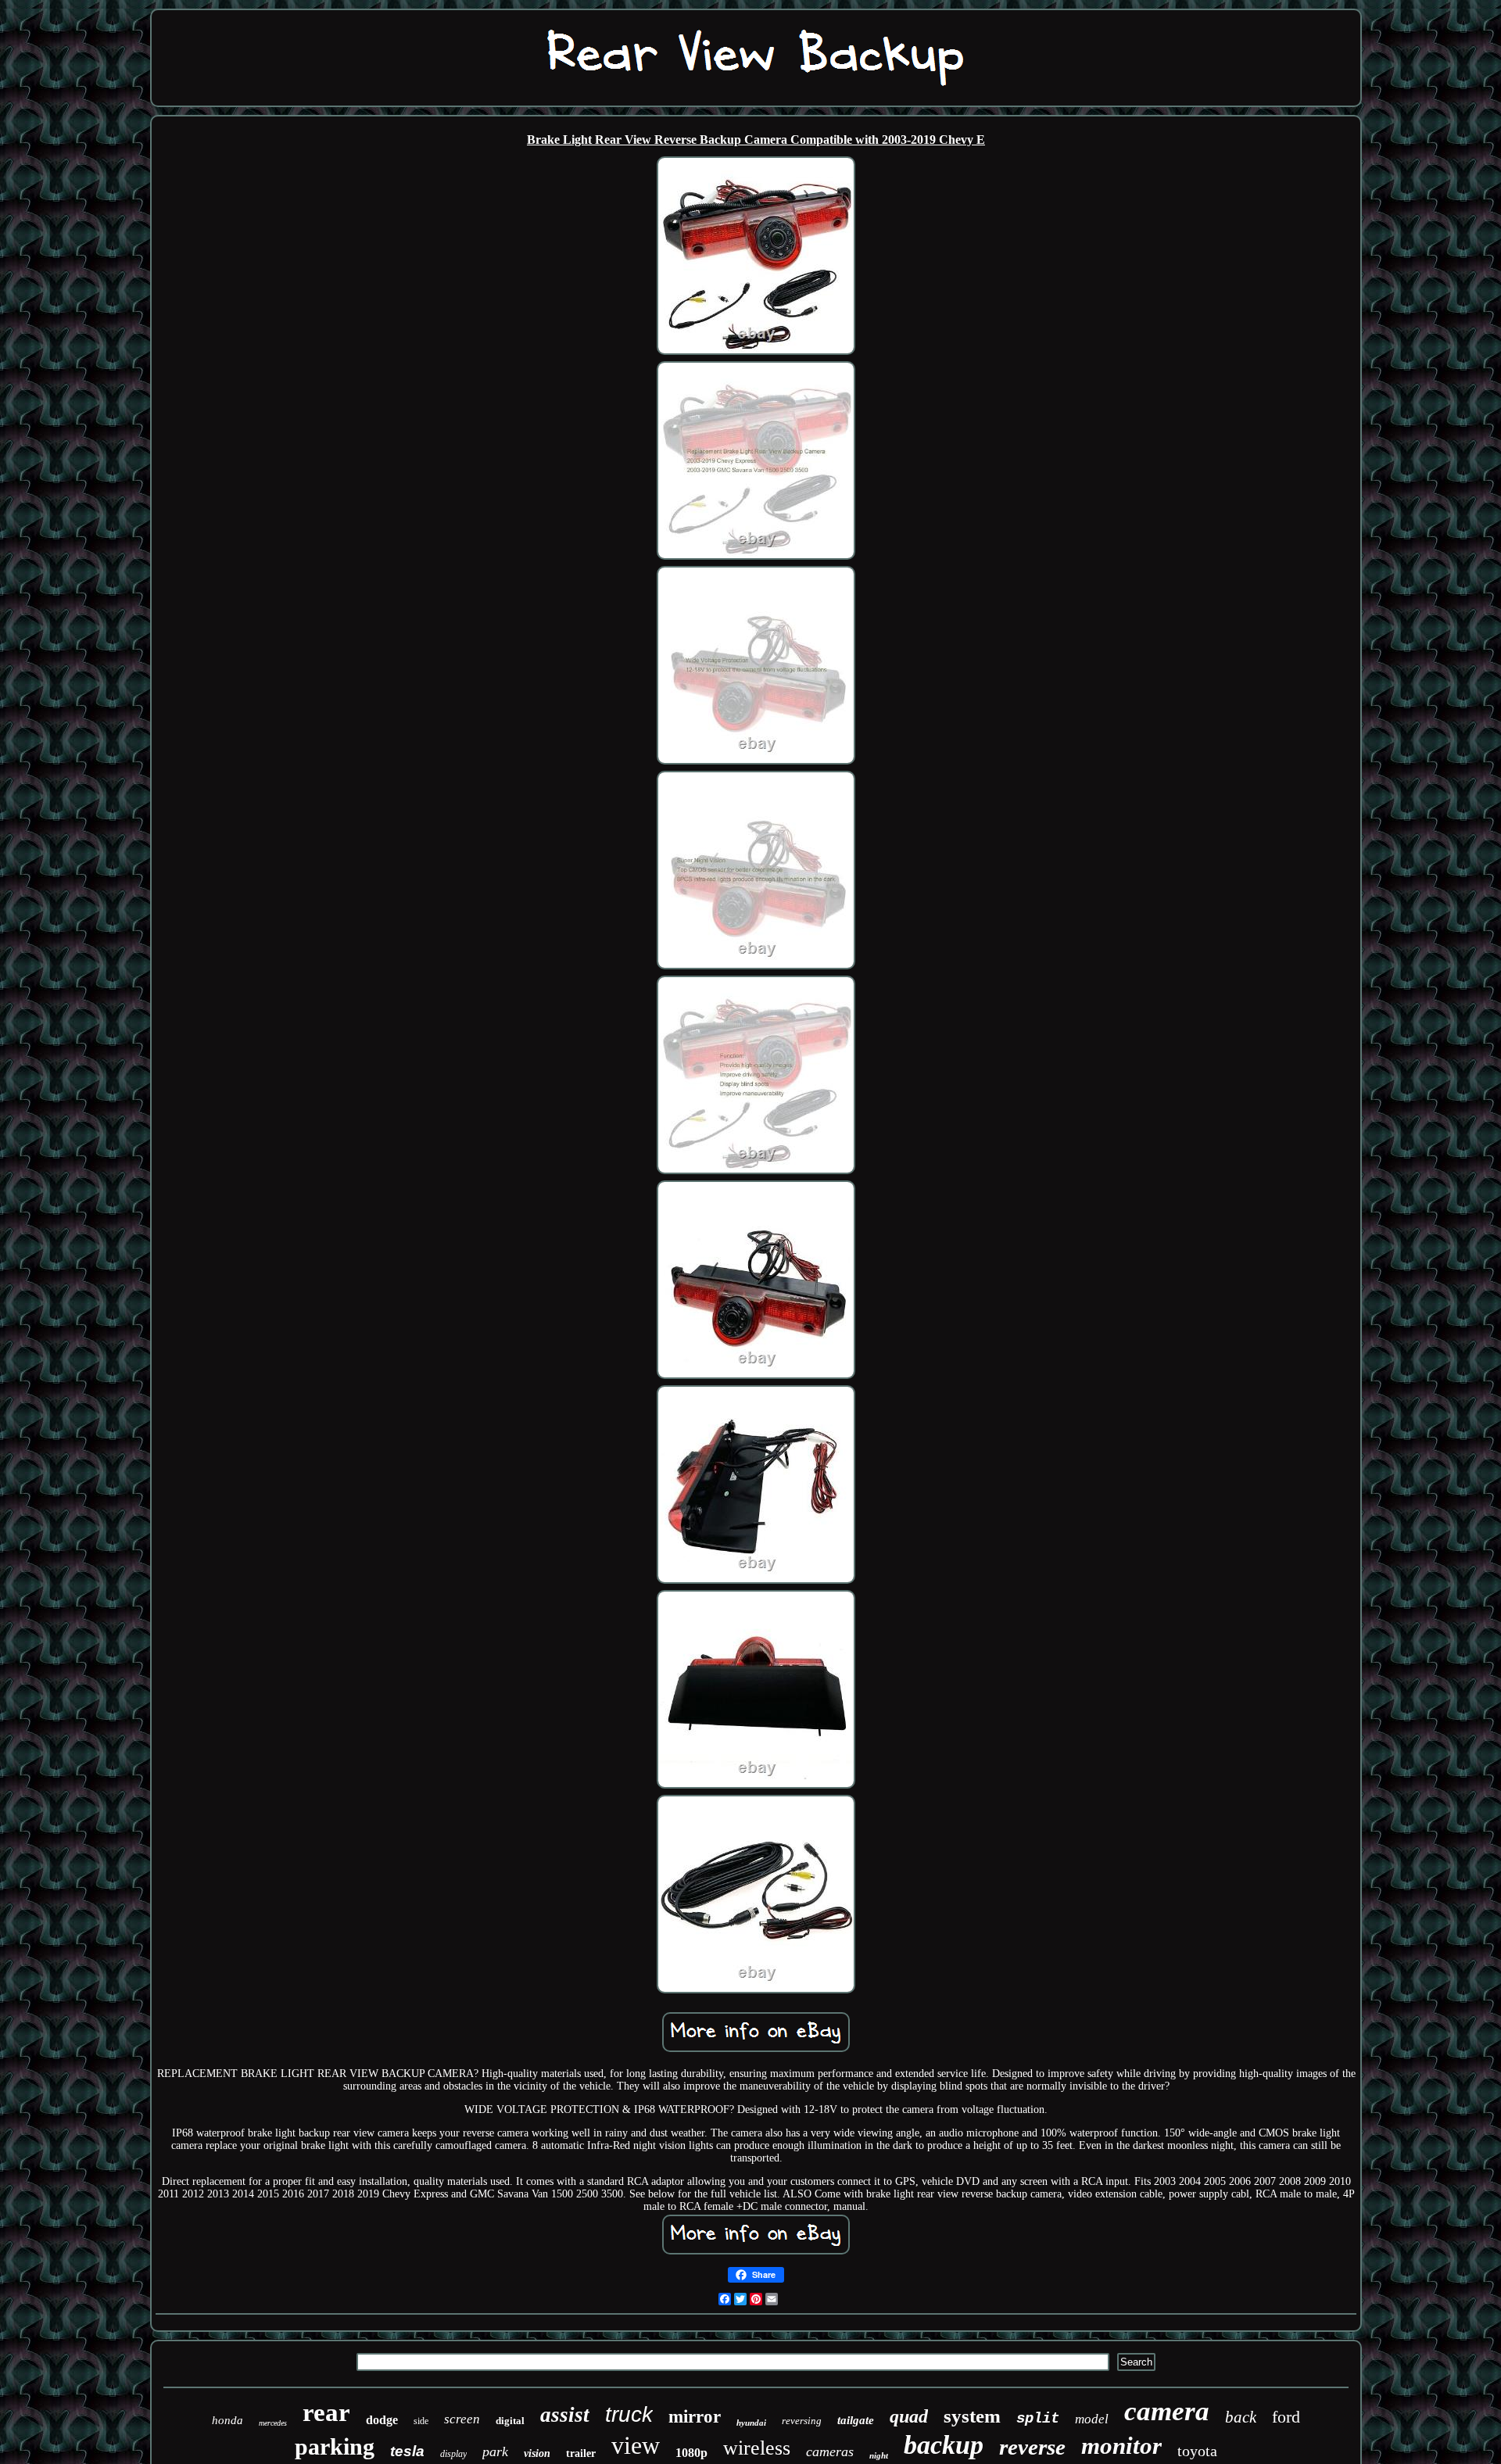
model (1092, 2419)
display (453, 2454)
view (636, 2445)
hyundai (751, 2423)
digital (510, 2421)
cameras (830, 2451)
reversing (802, 2421)
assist (565, 2415)
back (1241, 2417)
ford (1286, 2417)
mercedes (273, 2423)
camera (1167, 2411)
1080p (691, 2453)
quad (909, 2416)
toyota (1197, 2451)
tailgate (856, 2420)
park (495, 2451)
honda (227, 2420)
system (972, 2416)
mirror (695, 2417)
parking (335, 2446)
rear (326, 2412)
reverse (1032, 2447)
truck (629, 2414)
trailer (581, 2453)
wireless (757, 2448)
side (421, 2421)
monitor (1121, 2446)
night (879, 2455)
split (1038, 2419)
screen (462, 2419)
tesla (407, 2451)
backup (944, 2445)
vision (537, 2453)
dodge (382, 2420)
